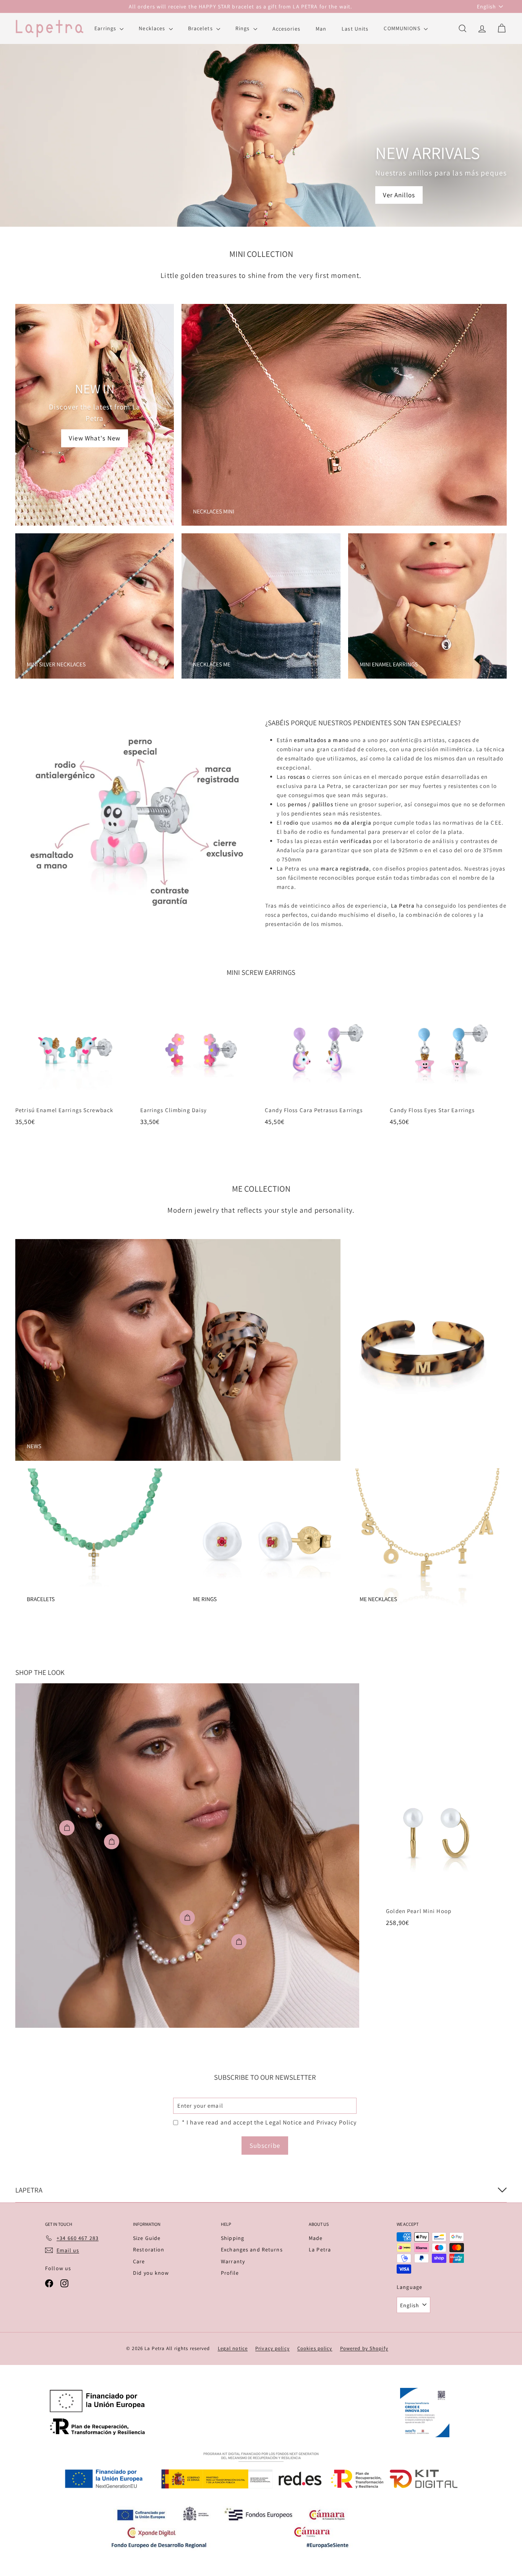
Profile (230, 2273)
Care (139, 2261)
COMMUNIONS (403, 28)
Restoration (149, 2250)
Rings (243, 28)
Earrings (106, 28)
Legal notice (233, 2348)
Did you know (151, 2273)
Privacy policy (272, 2348)
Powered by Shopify (364, 2348)
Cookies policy (315, 2348)
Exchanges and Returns (252, 2250)
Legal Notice (284, 2122)
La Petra (320, 2250)
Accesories (286, 28)
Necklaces (153, 28)
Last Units (355, 28)
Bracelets (201, 28)
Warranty (233, 2261)
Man (321, 28)
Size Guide (147, 2238)
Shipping (233, 2238)
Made (316, 2238)
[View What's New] (95, 415)
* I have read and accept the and (269, 2122)
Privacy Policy (337, 2122)
